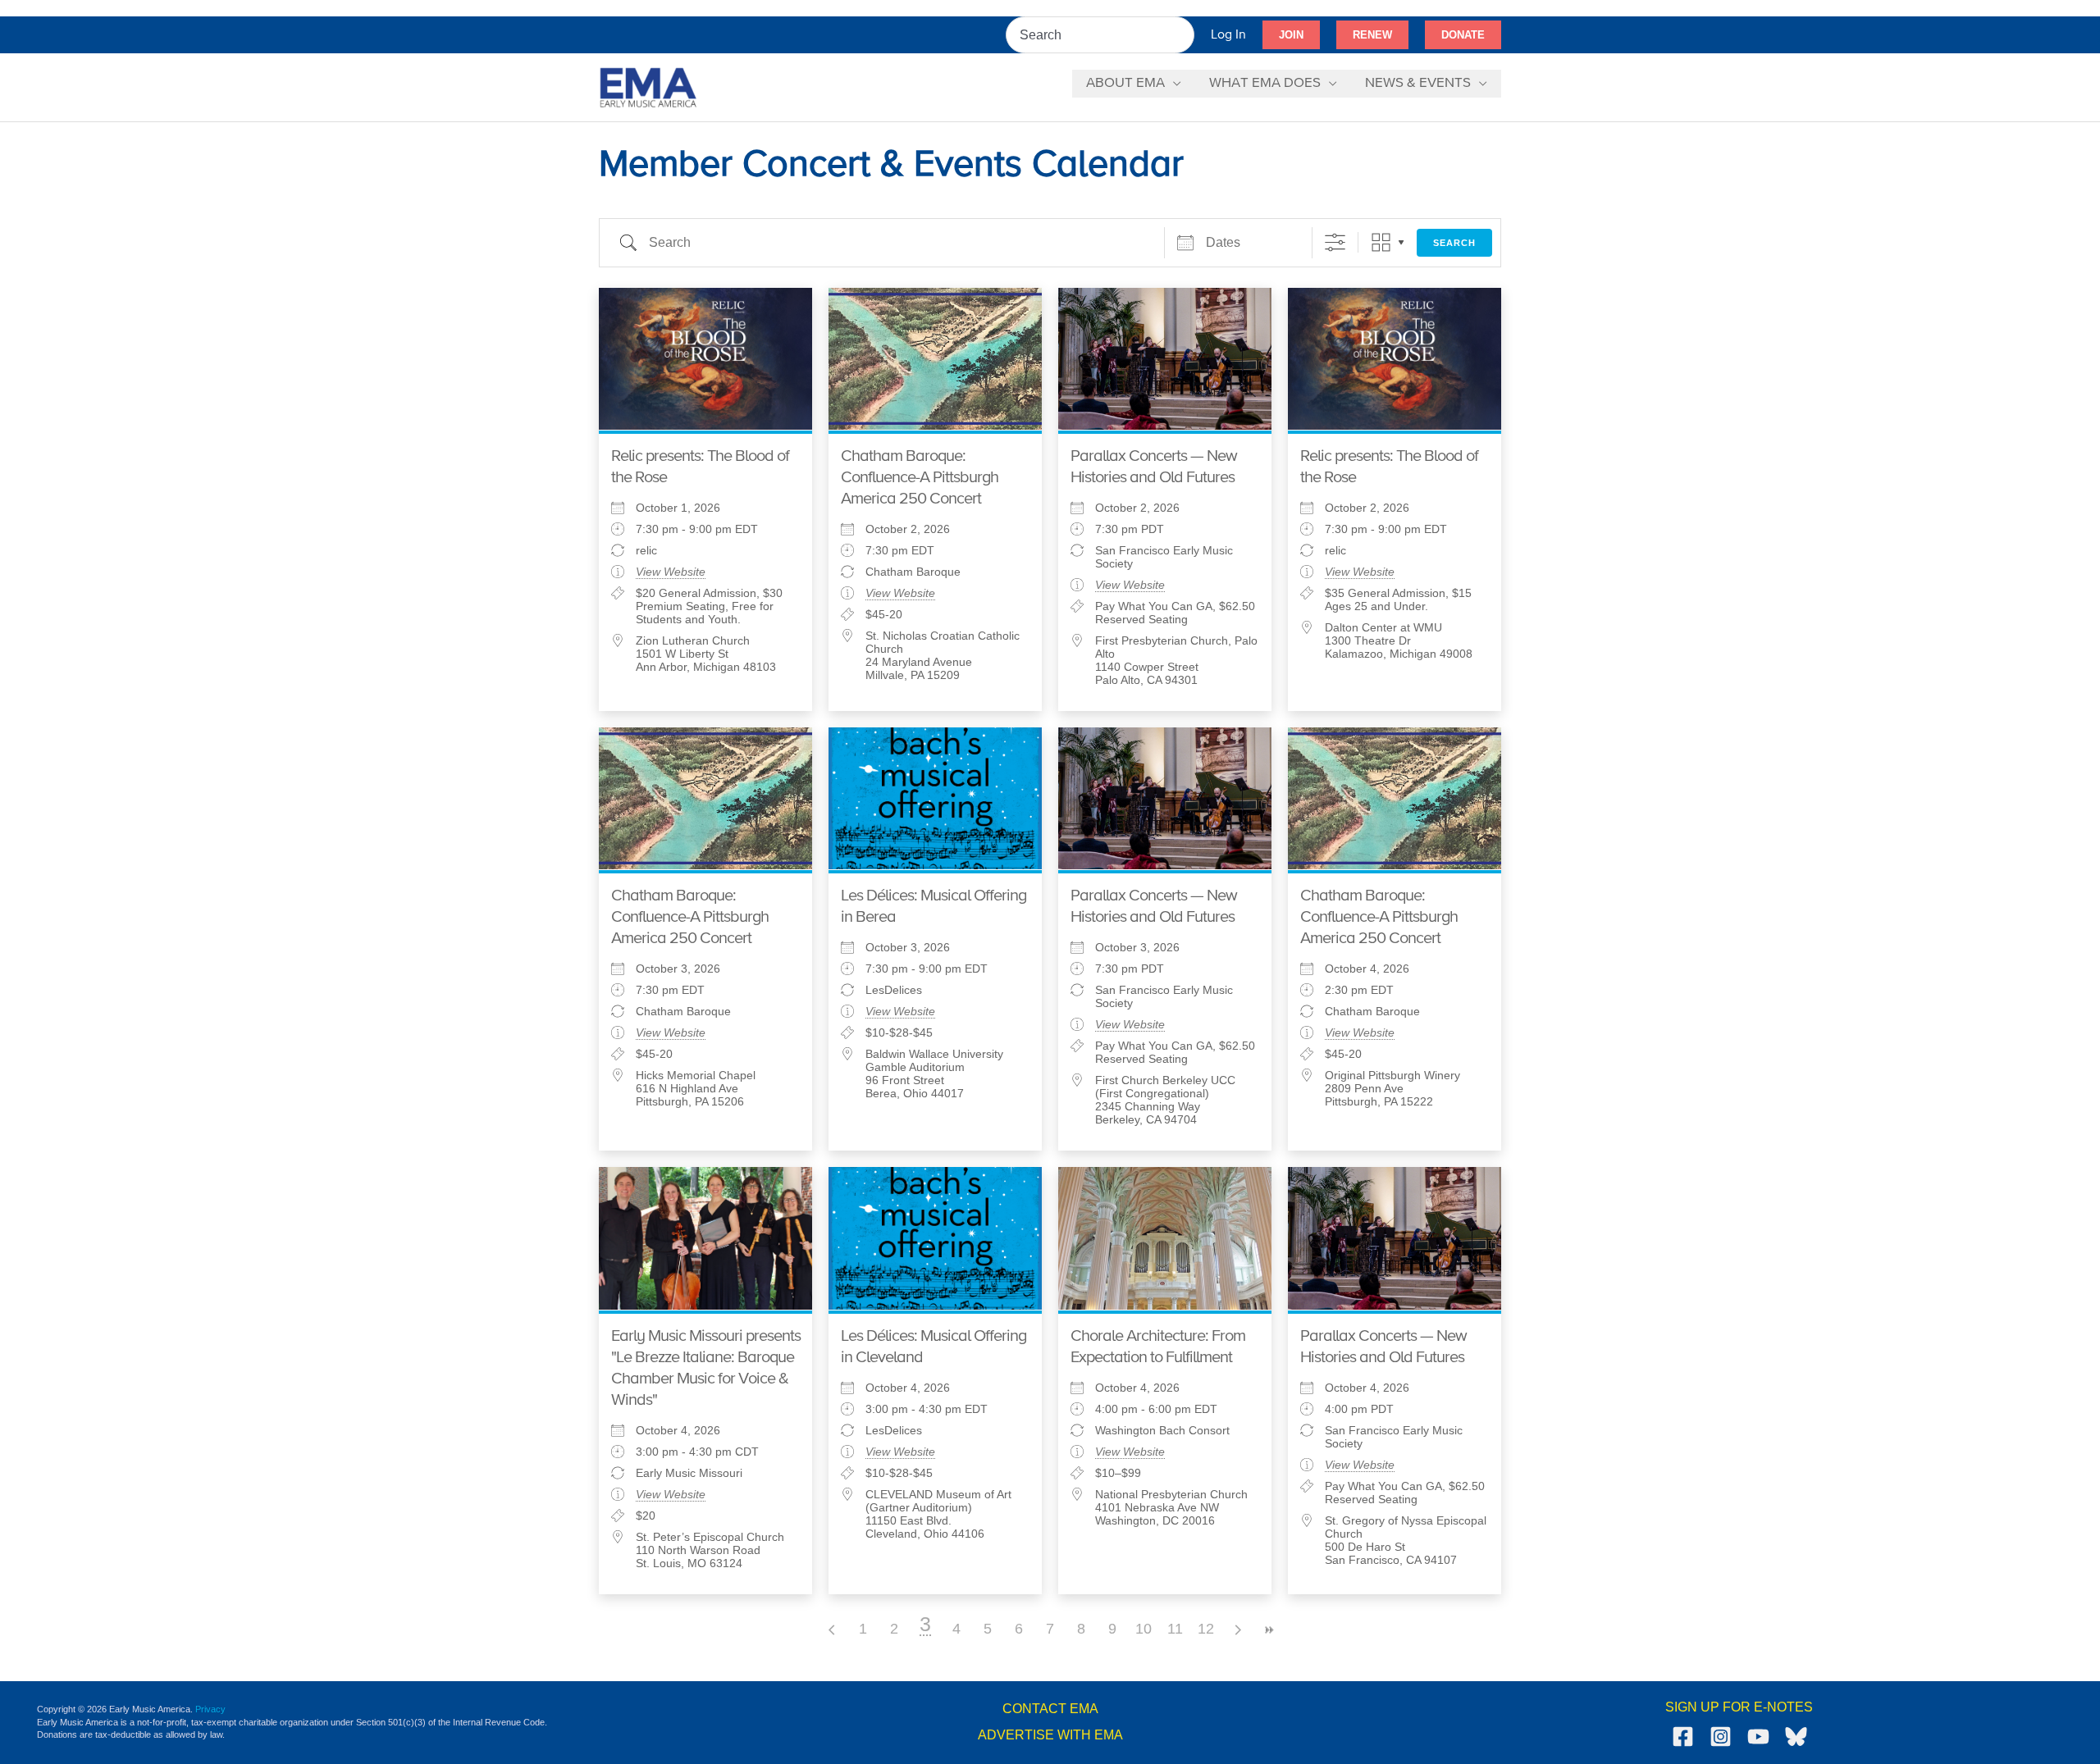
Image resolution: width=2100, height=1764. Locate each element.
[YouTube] (1758, 1737)
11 (1175, 1629)
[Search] (1183, 35)
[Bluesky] (1796, 1737)
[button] (1291, 35)
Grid (1381, 242)
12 (1206, 1629)
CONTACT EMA (1050, 1709)
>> (1268, 1630)
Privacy (210, 1709)
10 (1144, 1629)
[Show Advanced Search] (1335, 242)
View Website (671, 572)
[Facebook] (1683, 1737)
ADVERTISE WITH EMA (1050, 1735)
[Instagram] (1721, 1737)
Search (1454, 243)
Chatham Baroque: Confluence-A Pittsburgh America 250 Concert (920, 478)
